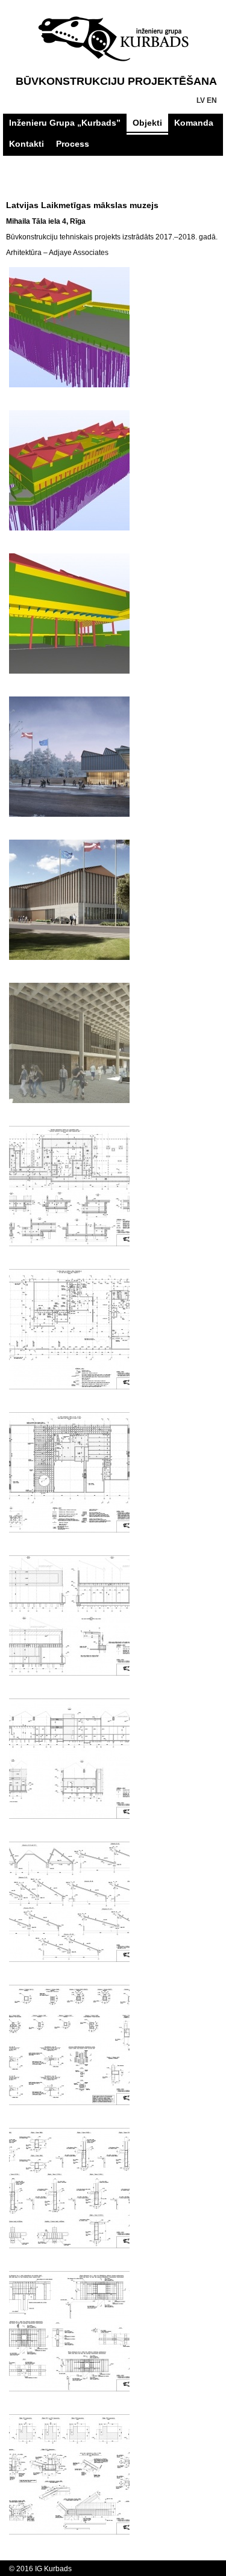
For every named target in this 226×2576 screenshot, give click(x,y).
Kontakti (27, 144)
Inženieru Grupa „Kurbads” (65, 123)
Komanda (194, 123)
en (212, 100)
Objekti (147, 123)
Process (73, 144)
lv (201, 100)
